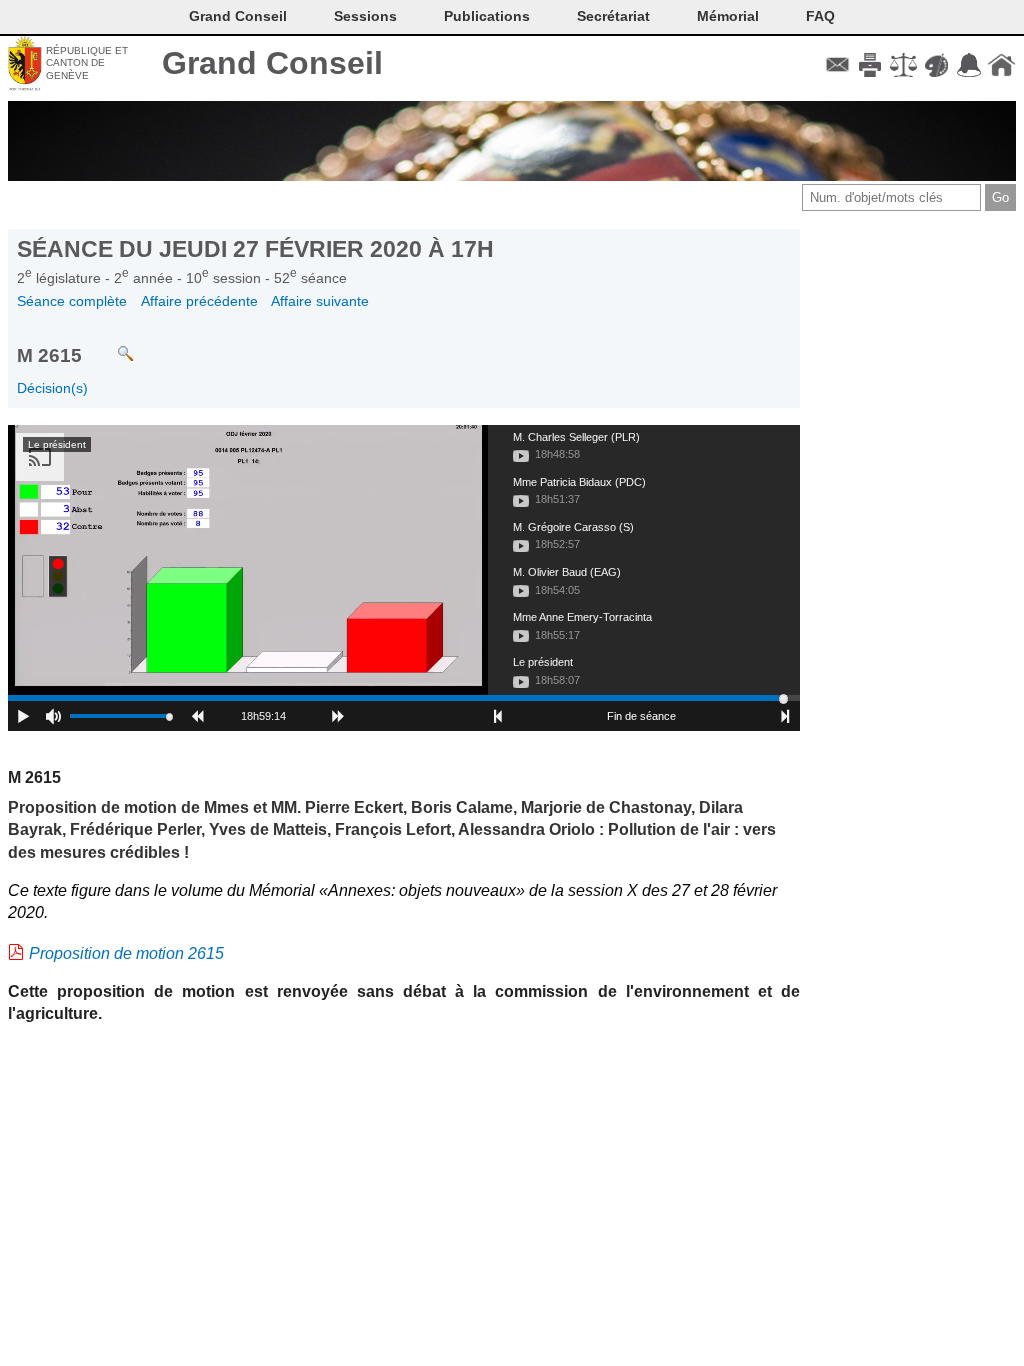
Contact (837, 65)
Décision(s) (52, 388)
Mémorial (728, 16)
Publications (487, 16)
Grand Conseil (272, 63)
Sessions (365, 16)
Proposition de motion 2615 (126, 953)
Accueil (1001, 65)
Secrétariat (613, 16)
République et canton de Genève (87, 63)
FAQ (820, 16)
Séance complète (72, 301)
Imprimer (870, 65)
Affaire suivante (320, 301)
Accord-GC (968, 65)
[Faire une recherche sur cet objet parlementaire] (110, 344)
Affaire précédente (199, 301)
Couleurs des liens (936, 65)
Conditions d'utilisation (903, 65)
